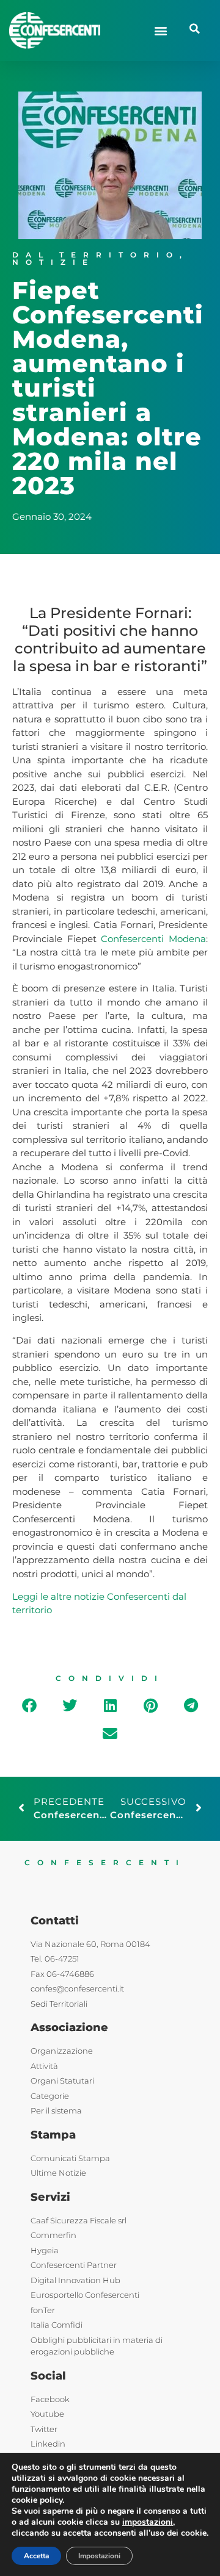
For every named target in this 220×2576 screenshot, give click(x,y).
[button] (160, 30)
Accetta (36, 2556)
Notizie (53, 262)
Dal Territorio (96, 255)
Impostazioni (99, 2556)
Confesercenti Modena (153, 939)
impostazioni (148, 2522)
